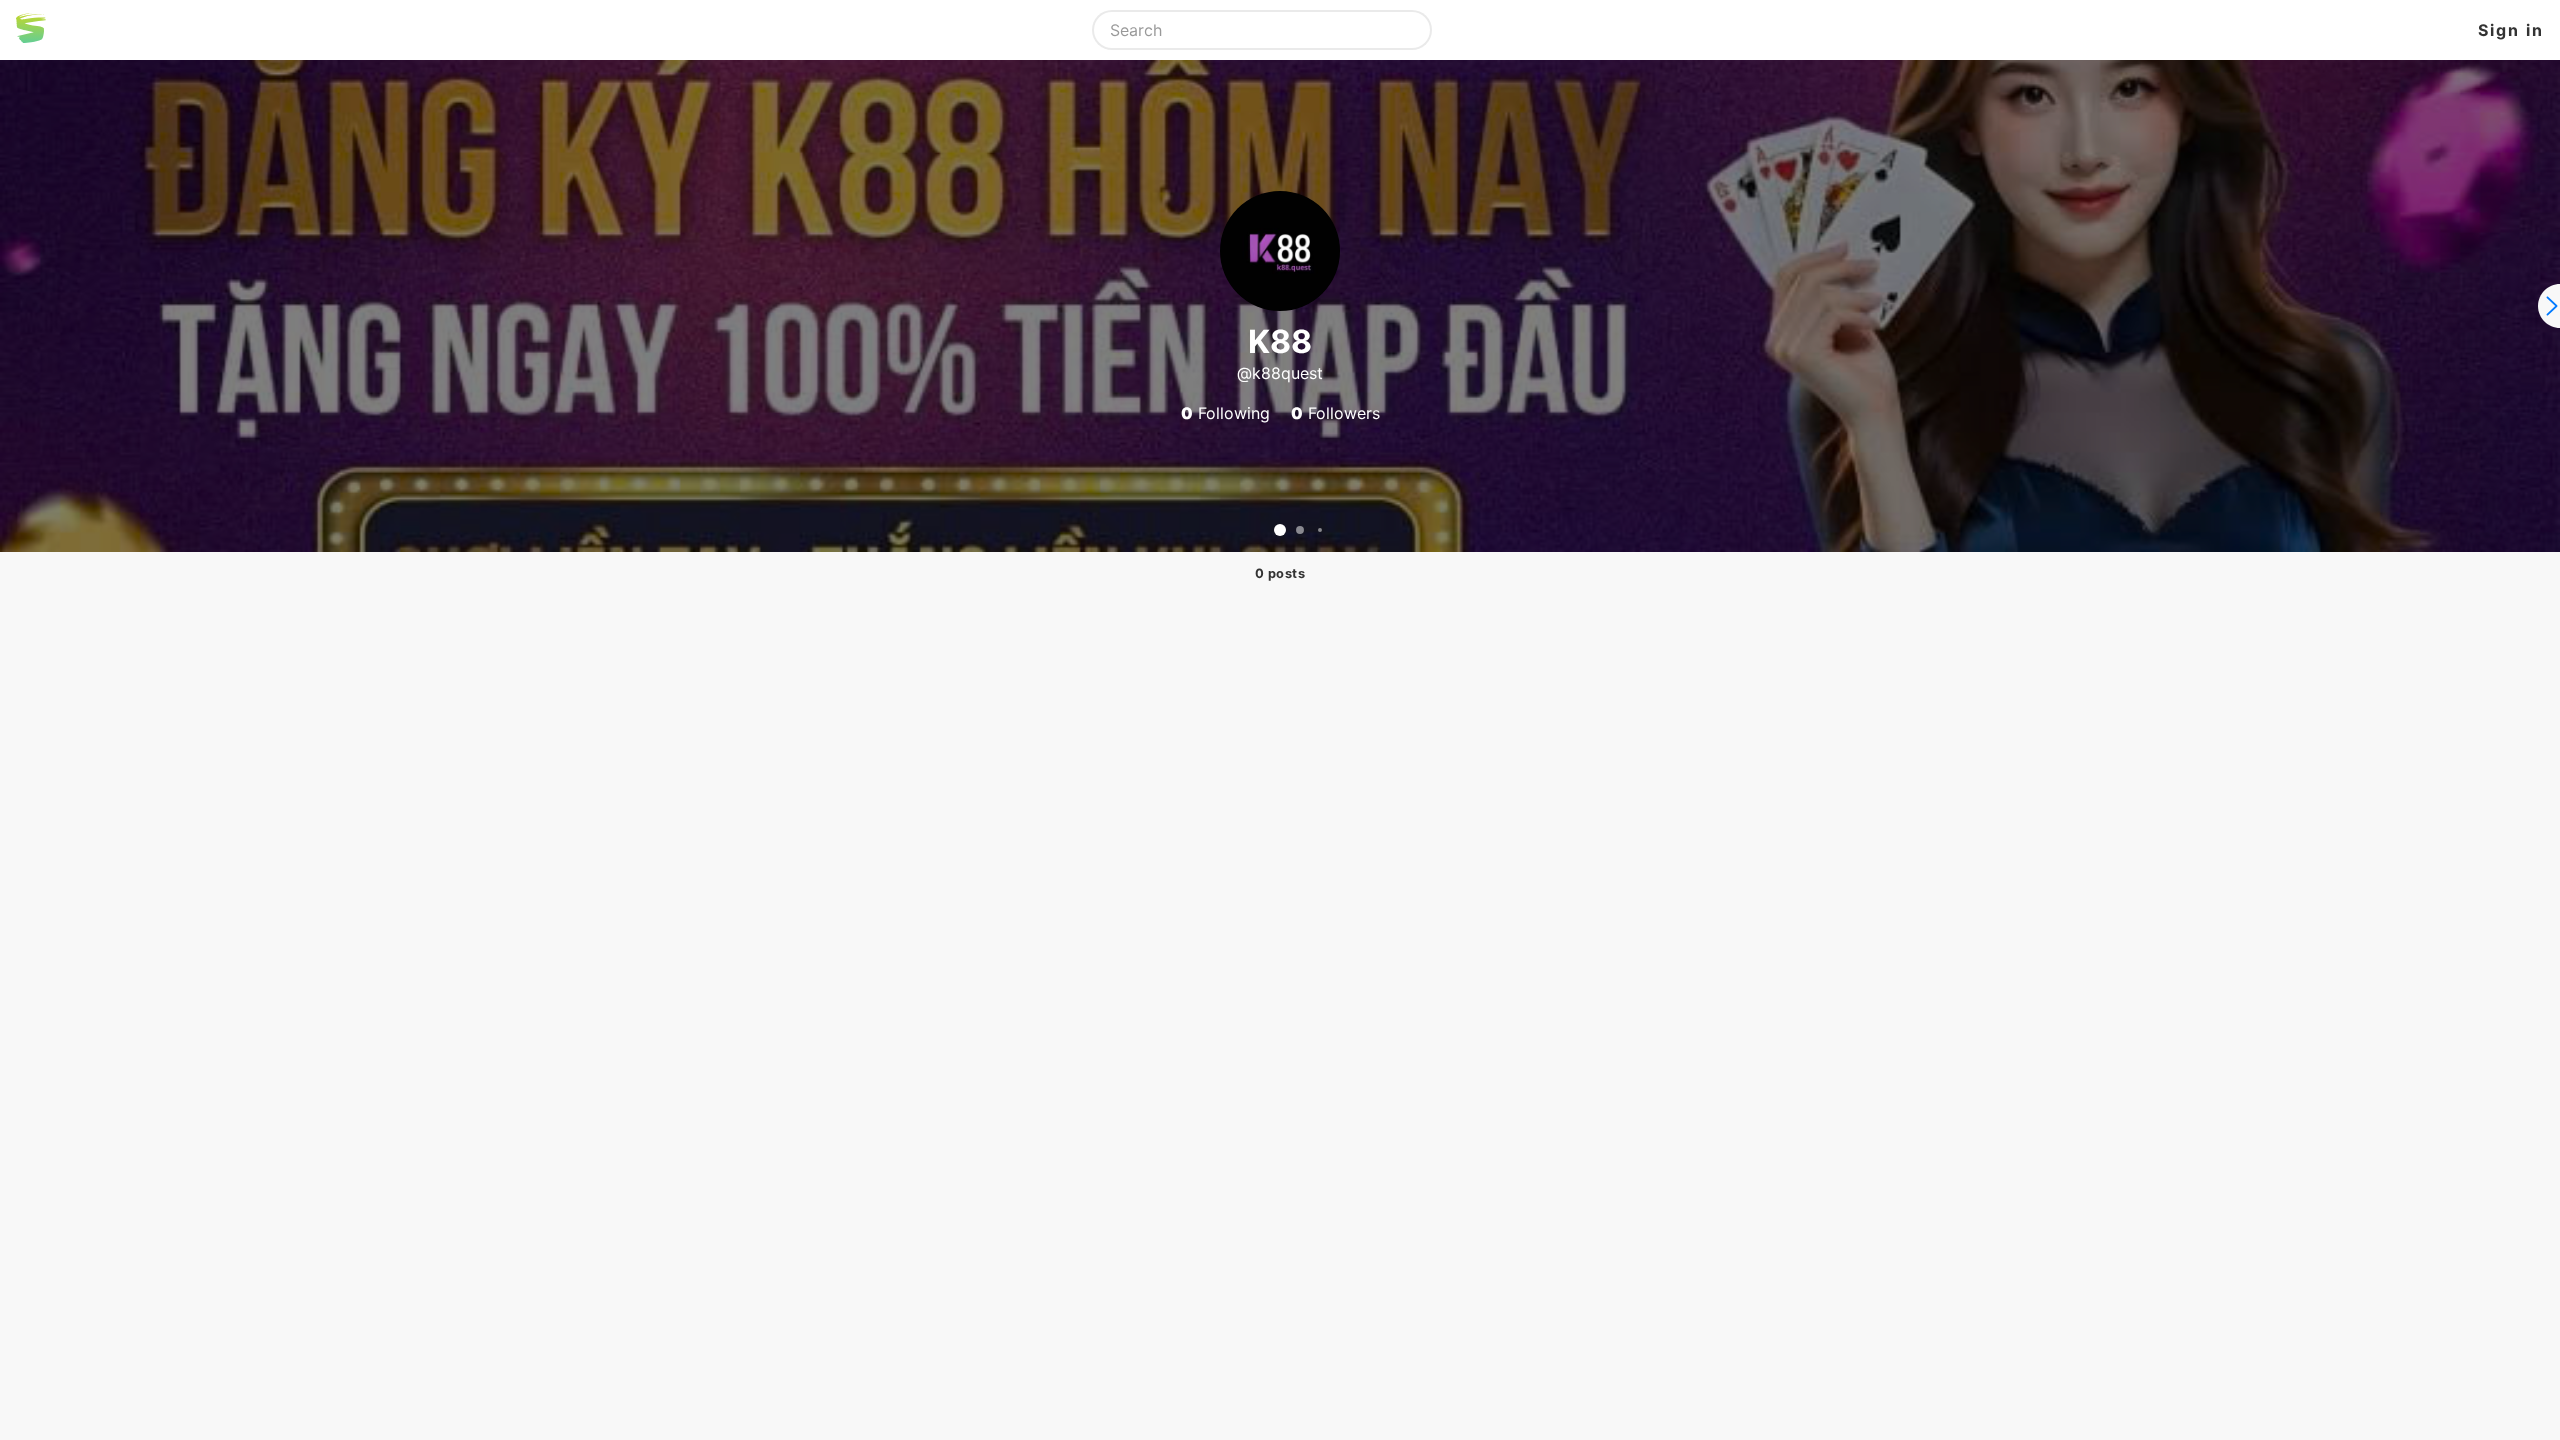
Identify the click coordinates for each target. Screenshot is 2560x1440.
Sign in (2511, 30)
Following (1225, 413)
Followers (1335, 413)
